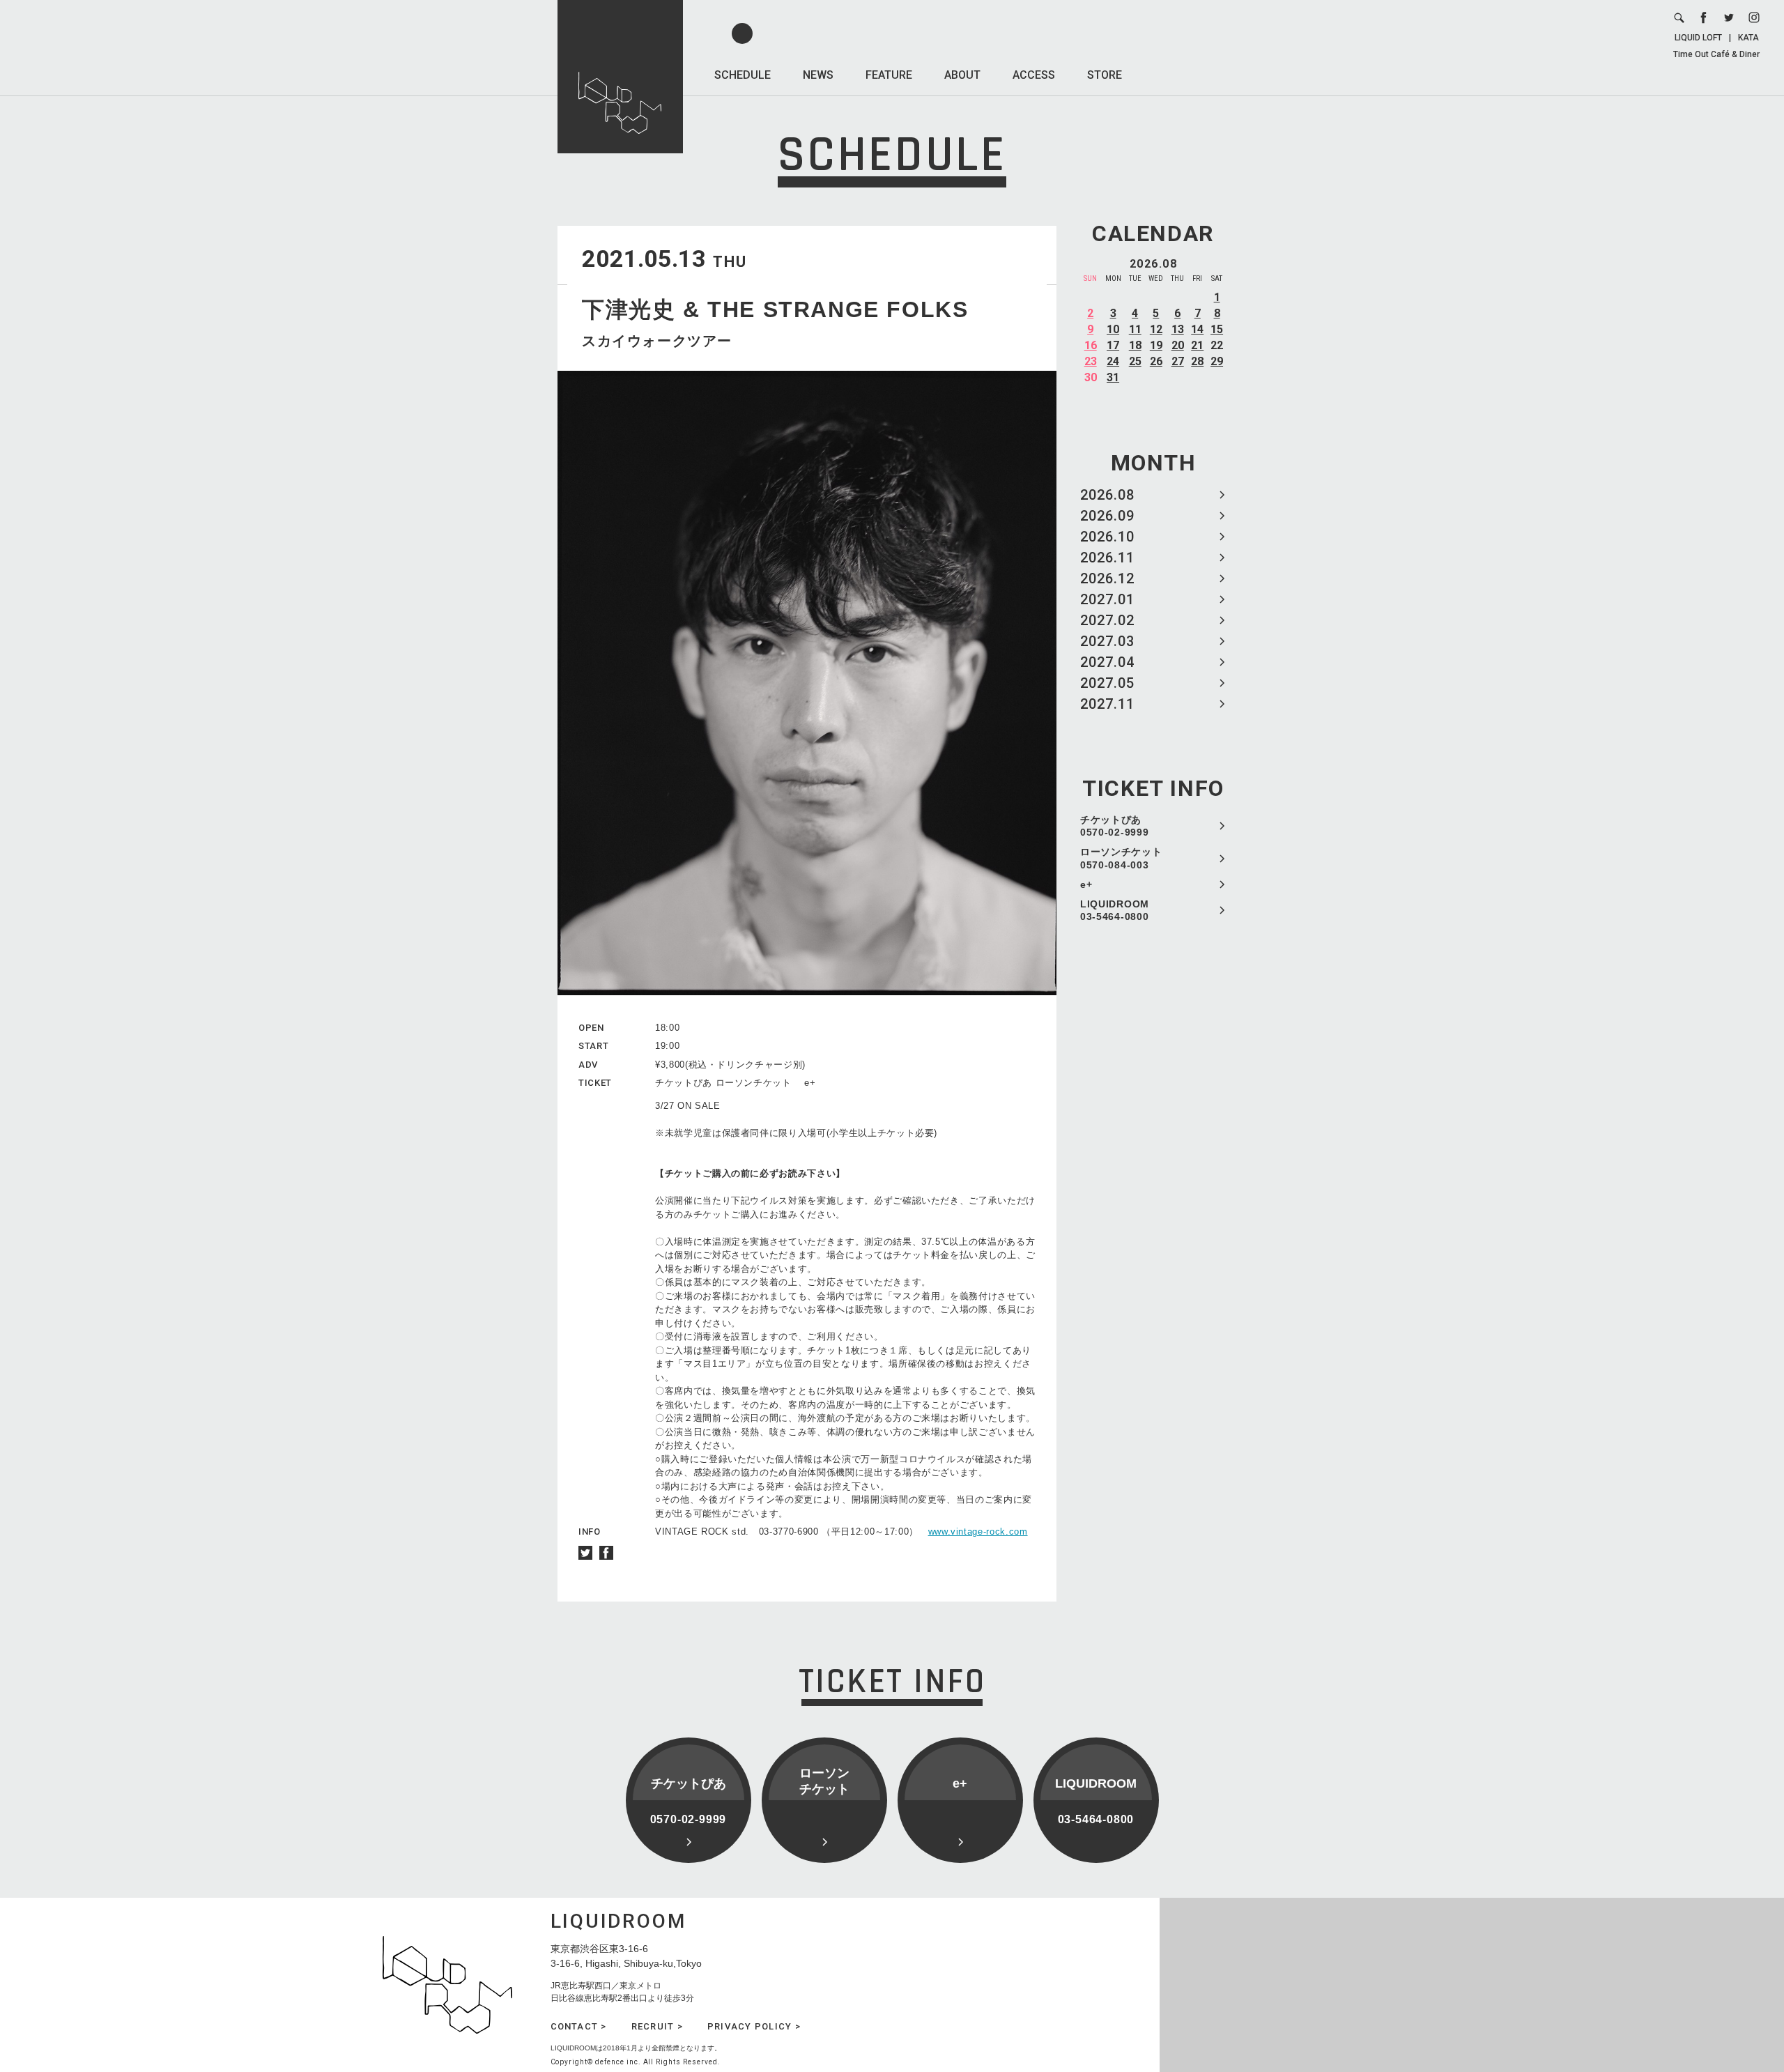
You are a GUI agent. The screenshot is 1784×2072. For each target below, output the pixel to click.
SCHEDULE (743, 75)
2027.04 (1107, 662)
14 (1197, 329)
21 (1197, 345)
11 (1135, 329)
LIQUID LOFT (1698, 38)
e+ (1086, 884)
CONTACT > (579, 2026)
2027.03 (1107, 641)
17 (1113, 345)
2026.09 (1107, 516)
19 (1156, 345)
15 (1217, 329)
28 (1197, 361)
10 (1113, 329)
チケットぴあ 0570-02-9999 (1114, 826)
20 (1178, 345)
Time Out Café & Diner (1716, 54)
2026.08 (1107, 495)
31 (1113, 377)
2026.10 (1107, 537)
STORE (1105, 75)
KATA (1748, 38)
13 (1178, 329)
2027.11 (1107, 704)
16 (1091, 345)
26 (1156, 361)
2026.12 (1107, 578)
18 (1135, 345)
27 (1178, 361)
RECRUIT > (657, 2026)
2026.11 (1107, 558)
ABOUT (962, 75)
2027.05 (1107, 683)
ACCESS (1034, 75)
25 (1135, 361)
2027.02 (1107, 620)
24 (1113, 361)
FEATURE (889, 75)
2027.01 (1107, 599)
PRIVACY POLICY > (754, 2026)
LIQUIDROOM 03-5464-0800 (1115, 910)
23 (1091, 361)
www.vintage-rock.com (978, 1532)
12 (1156, 329)
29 (1217, 361)
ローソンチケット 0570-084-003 (1121, 858)
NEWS (818, 75)
